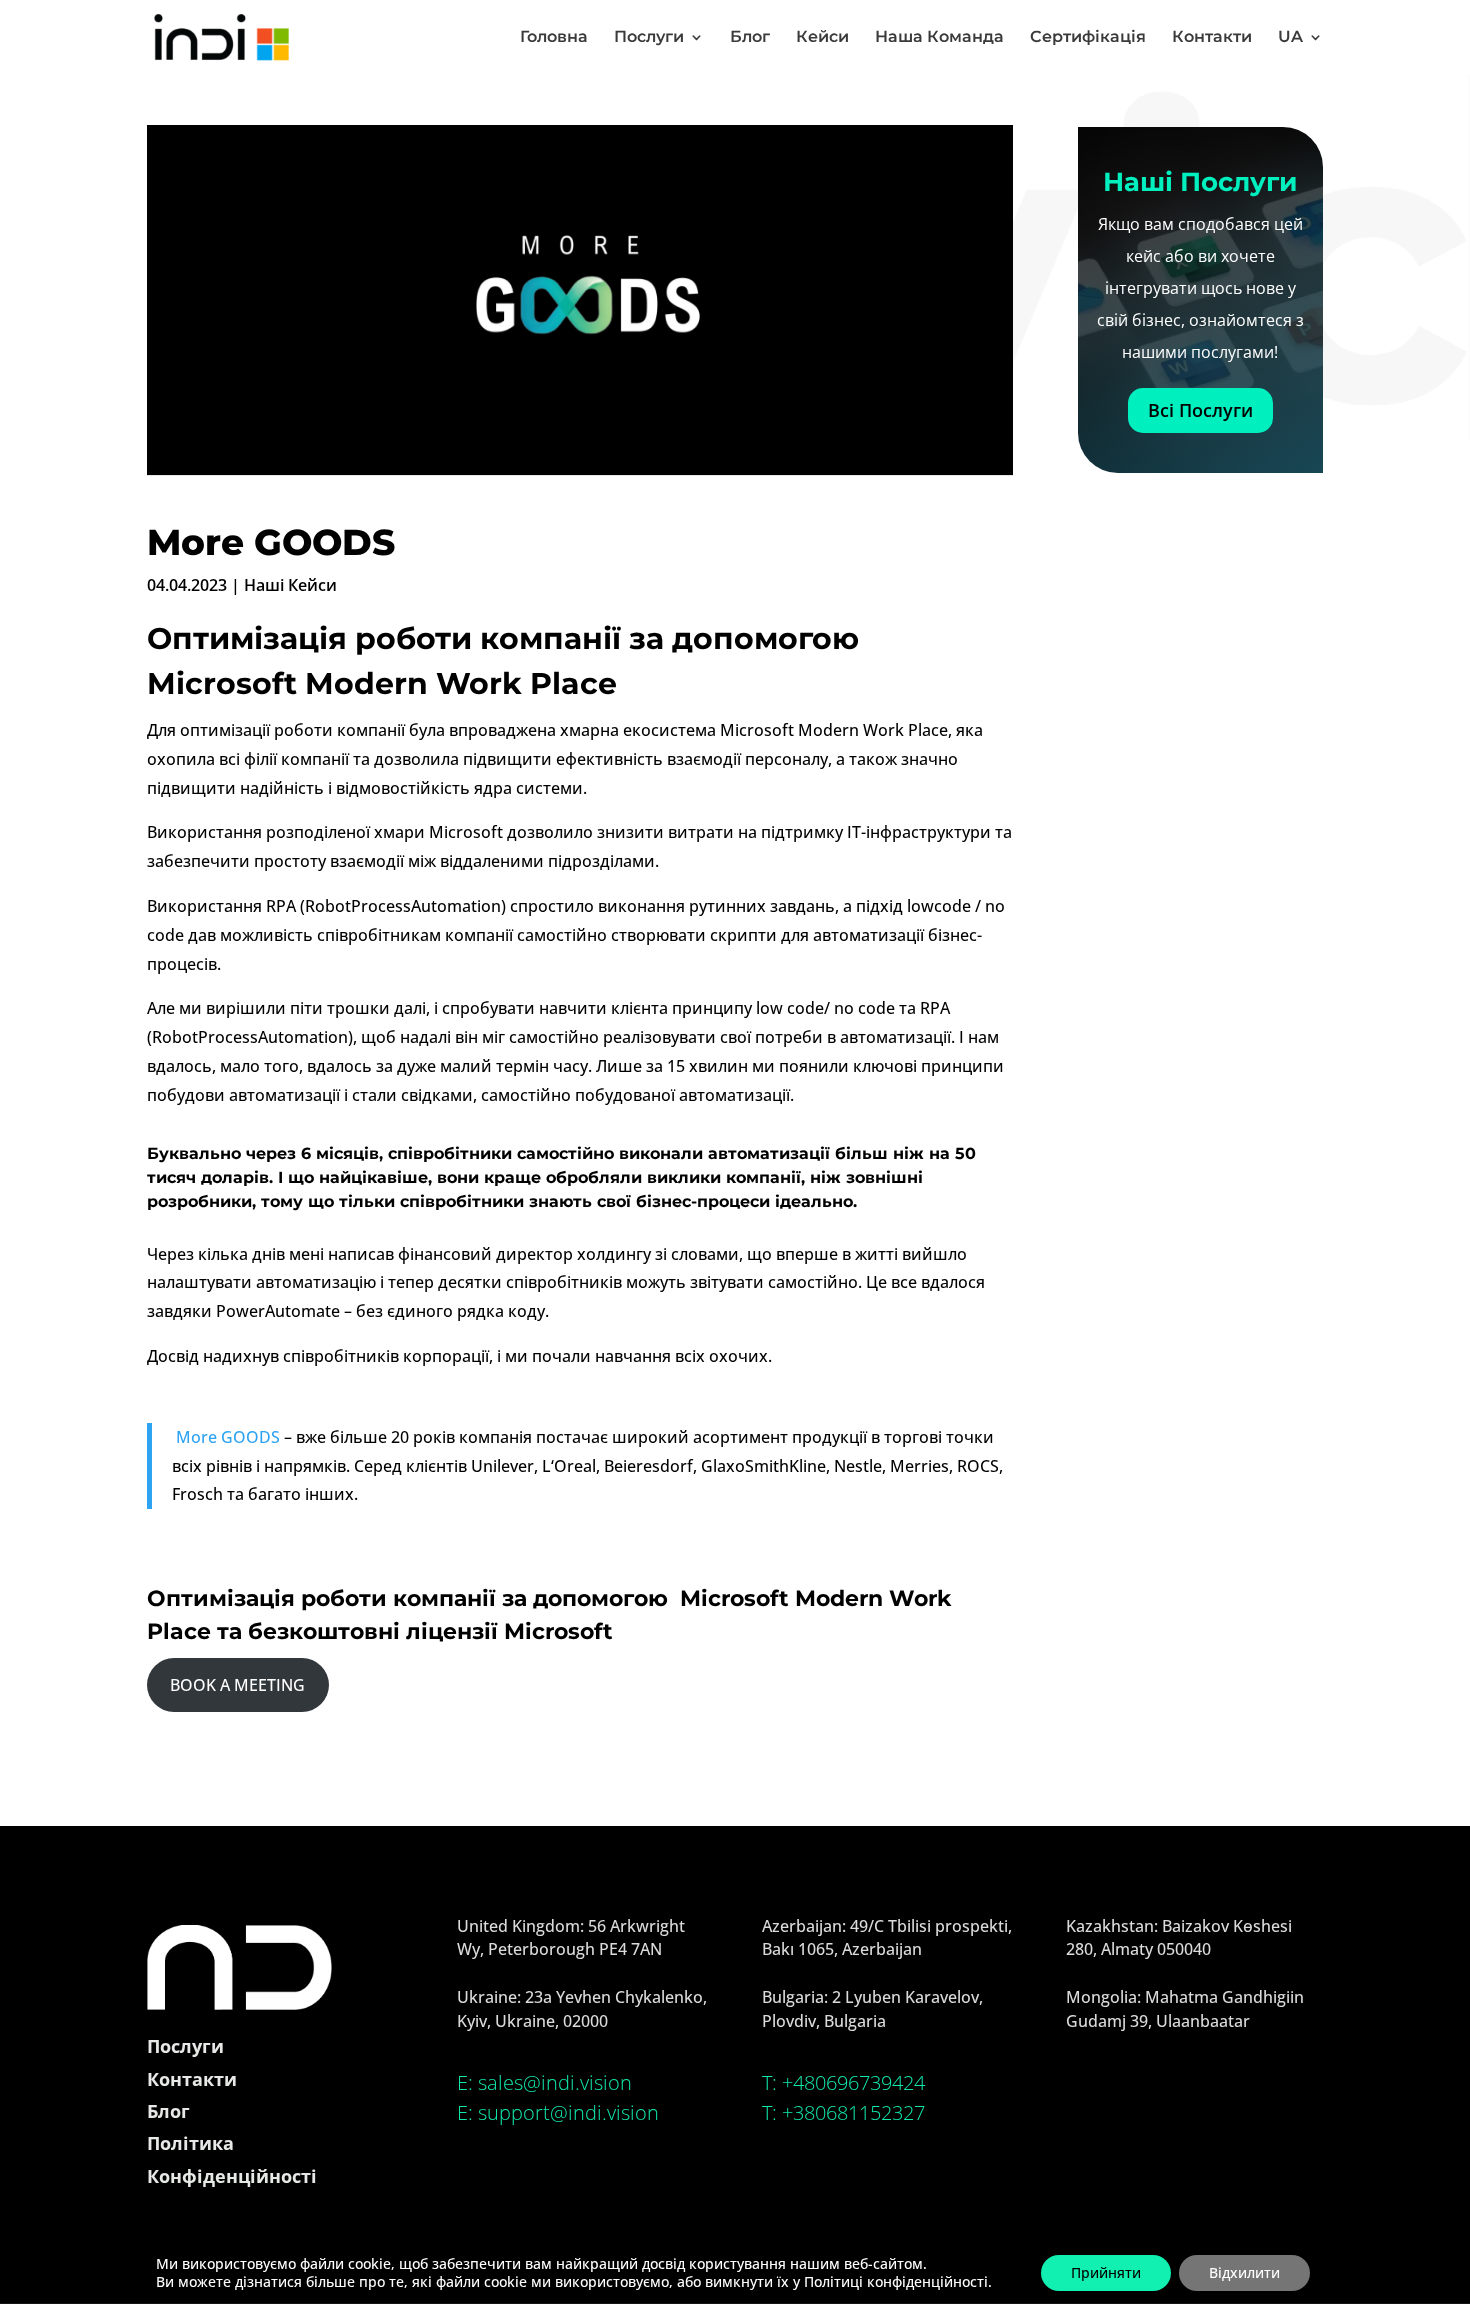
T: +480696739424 (843, 2082)
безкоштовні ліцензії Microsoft (430, 1631)
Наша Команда (939, 38)
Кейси (822, 38)
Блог (750, 38)
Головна (554, 38)
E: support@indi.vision (558, 2112)
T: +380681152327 (843, 2112)
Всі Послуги (1200, 410)
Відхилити (1244, 2272)
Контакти (1212, 38)
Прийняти (1106, 2272)
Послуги (649, 38)
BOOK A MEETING (237, 1685)
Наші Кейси (290, 585)
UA (1290, 38)
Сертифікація (1088, 38)
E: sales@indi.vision (544, 2082)
